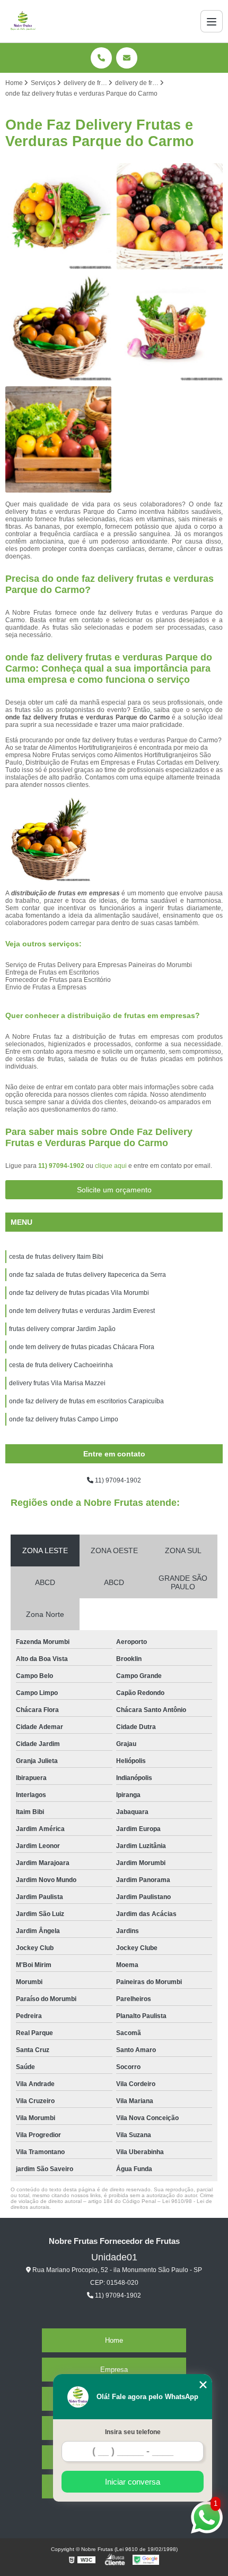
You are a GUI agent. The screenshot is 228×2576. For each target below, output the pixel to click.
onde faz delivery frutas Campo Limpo (64, 1419)
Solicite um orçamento (114, 1190)
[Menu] (212, 21)
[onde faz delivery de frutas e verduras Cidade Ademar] (58, 439)
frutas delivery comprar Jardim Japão (62, 1329)
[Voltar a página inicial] (23, 21)
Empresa (114, 2370)
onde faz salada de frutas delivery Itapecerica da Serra (87, 1275)
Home (114, 2340)
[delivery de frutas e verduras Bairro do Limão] (58, 216)
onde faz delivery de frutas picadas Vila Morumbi (79, 1293)
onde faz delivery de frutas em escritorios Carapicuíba (86, 1401)
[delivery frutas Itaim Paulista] (170, 216)
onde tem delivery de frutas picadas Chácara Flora (82, 1347)
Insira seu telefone (133, 2432)
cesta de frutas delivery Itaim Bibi (56, 1257)
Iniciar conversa (133, 2482)
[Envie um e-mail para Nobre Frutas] (127, 58)
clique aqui (111, 1166)
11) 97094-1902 (62, 1166)
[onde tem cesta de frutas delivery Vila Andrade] (58, 328)
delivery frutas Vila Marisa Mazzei (57, 1383)
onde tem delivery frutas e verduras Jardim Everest (82, 1311)
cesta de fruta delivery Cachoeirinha (61, 1365)
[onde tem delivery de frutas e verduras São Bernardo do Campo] (170, 328)
